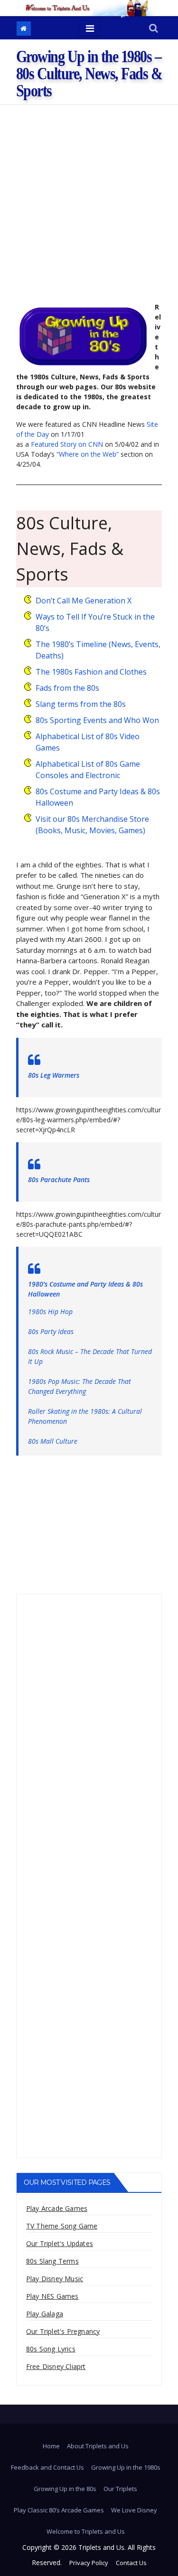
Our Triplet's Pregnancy (63, 2331)
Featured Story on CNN (67, 444)
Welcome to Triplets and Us (86, 2531)
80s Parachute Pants (59, 1180)
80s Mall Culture (53, 1441)
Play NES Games (52, 2296)
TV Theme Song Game (62, 2226)
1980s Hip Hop (50, 1312)
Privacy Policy (89, 2563)
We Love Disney (134, 2510)
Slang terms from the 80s (81, 704)
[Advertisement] (89, 199)
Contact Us (131, 2563)
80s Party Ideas (51, 1331)
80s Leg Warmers (54, 1075)
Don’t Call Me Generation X (84, 601)
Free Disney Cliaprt (56, 2366)
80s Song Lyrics (51, 2349)
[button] (154, 29)
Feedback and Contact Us (47, 2467)
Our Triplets (120, 2489)
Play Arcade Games (57, 2208)
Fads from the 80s (67, 688)
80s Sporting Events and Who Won (97, 720)
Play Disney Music (55, 2279)
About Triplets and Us (98, 2446)
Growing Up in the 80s (65, 2489)
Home (51, 2446)
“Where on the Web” (88, 454)
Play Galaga (45, 2314)
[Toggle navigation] (90, 28)
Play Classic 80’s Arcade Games (59, 2510)
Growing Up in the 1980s (126, 2467)
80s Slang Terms (52, 2261)
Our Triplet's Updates (60, 2243)
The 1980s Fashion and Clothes (91, 672)
